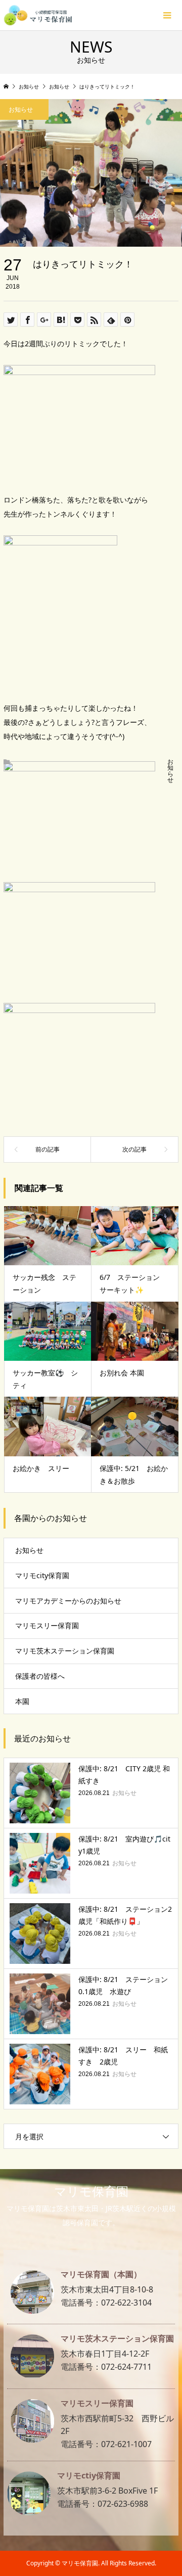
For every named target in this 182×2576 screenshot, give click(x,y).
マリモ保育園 (91, 2191)
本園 (22, 1701)
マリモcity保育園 (42, 1575)
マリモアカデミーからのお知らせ (68, 1601)
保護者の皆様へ (40, 1676)
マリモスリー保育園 (47, 1625)
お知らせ (170, 771)
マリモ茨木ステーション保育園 (65, 1651)
